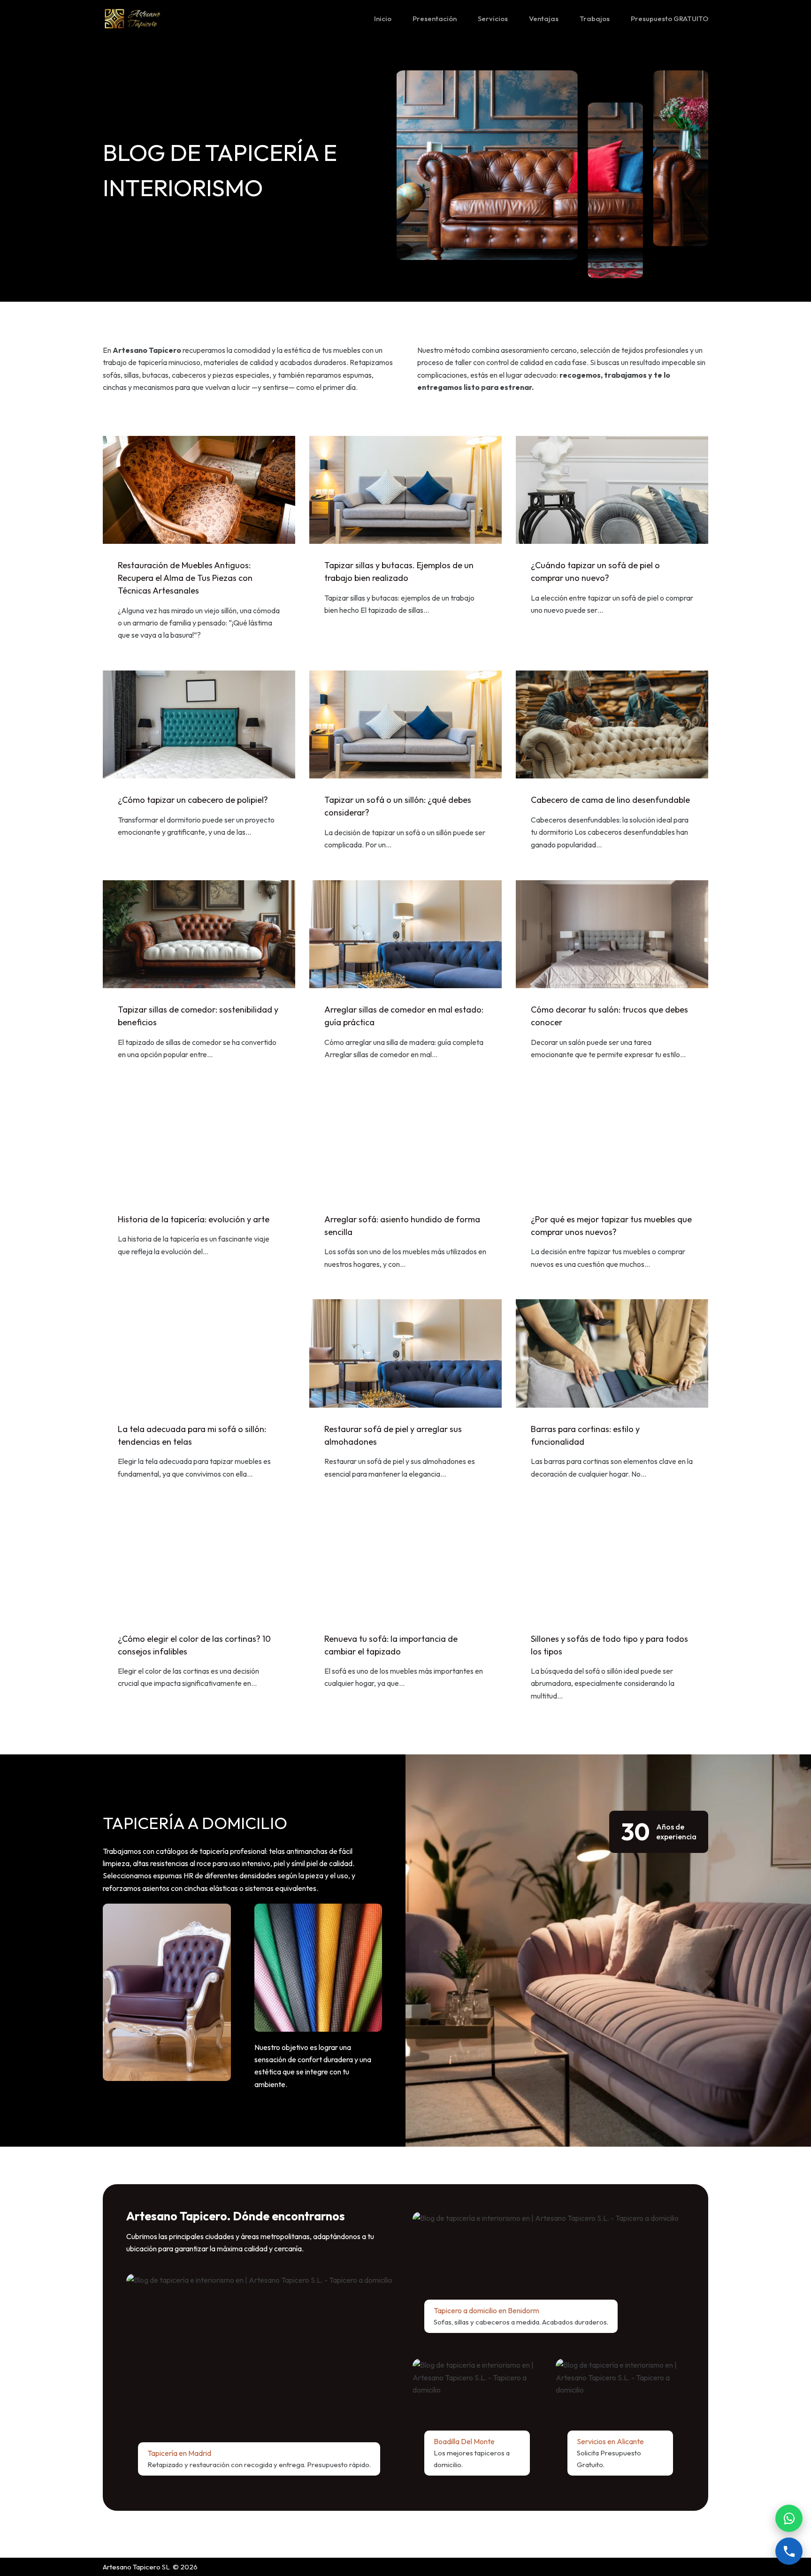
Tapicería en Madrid (179, 2453)
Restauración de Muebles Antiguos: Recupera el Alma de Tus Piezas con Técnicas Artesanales (185, 578)
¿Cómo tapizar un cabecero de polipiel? (193, 800)
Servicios (493, 19)
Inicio (383, 19)
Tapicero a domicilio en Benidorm (486, 2310)
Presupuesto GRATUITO (669, 19)
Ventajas (544, 19)
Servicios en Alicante (610, 2441)
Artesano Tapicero (132, 2567)
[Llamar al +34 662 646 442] (789, 2551)
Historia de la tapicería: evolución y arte (194, 1219)
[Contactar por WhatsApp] (789, 2518)
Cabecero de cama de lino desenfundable (610, 800)
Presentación (435, 19)
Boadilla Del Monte (464, 2441)
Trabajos (595, 19)
